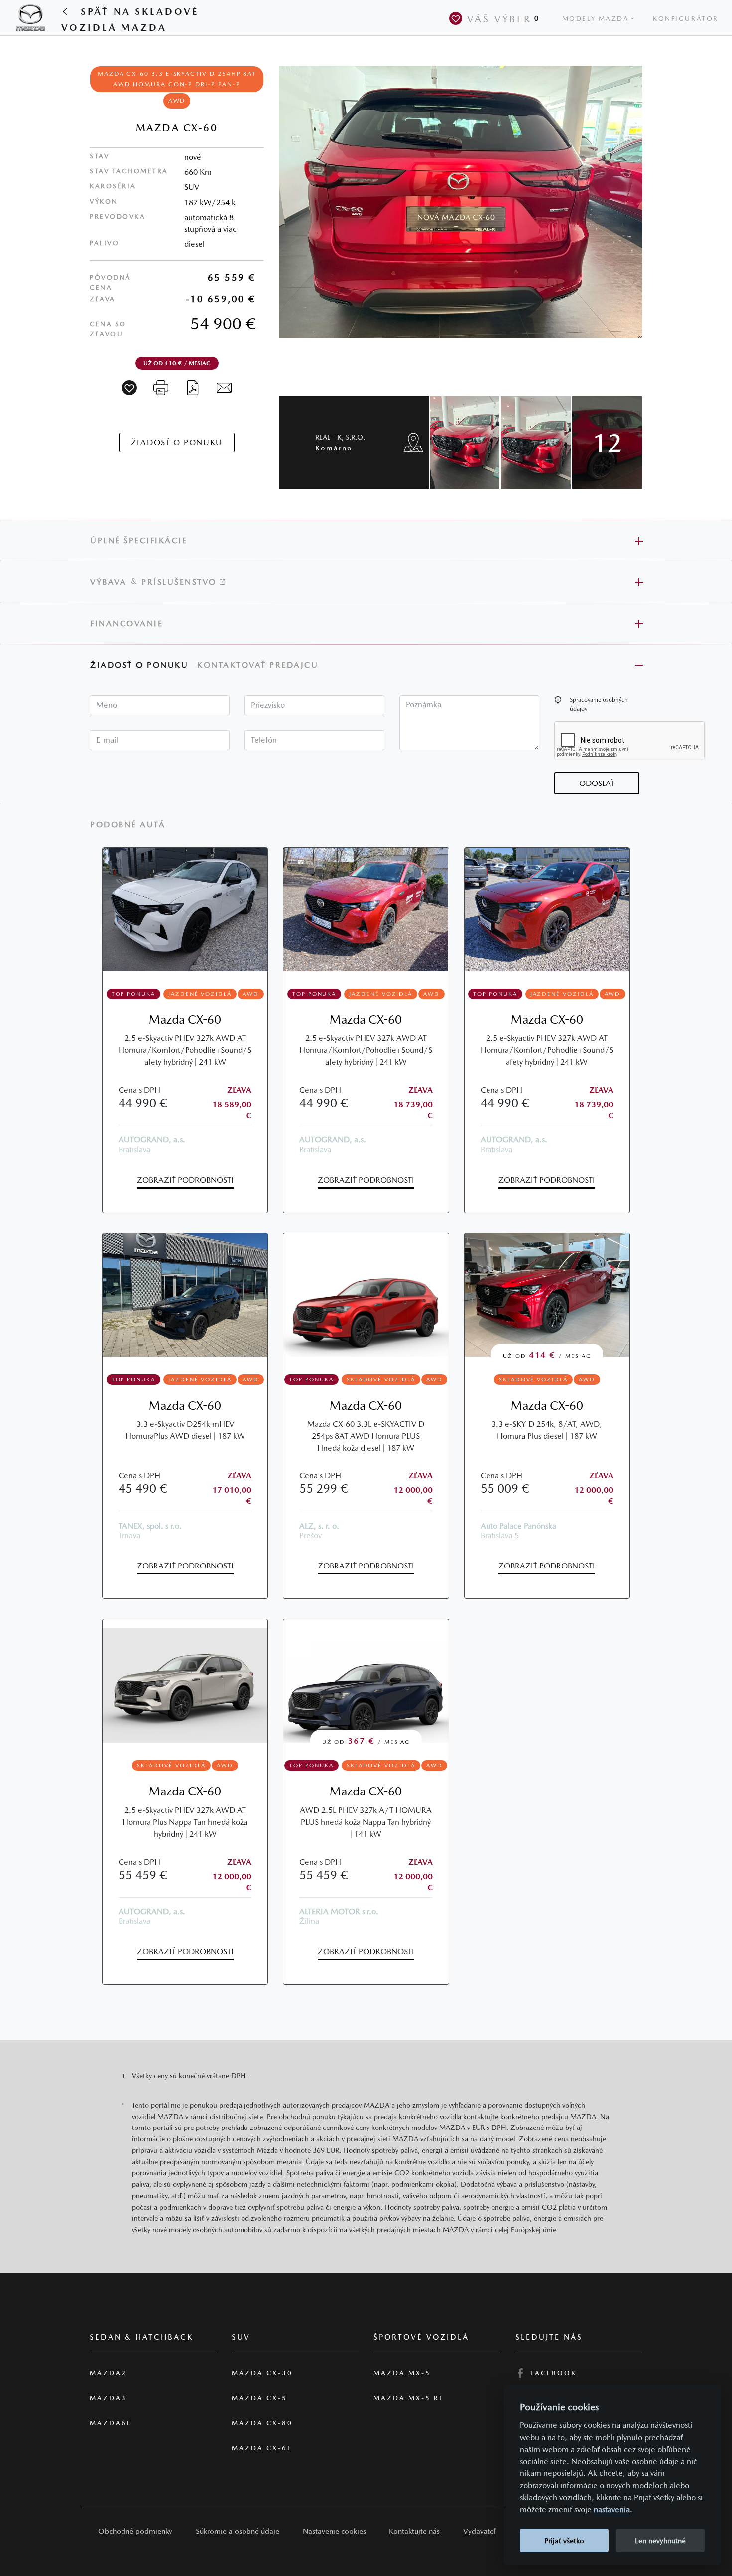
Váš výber (503, 19)
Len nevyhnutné (660, 2540)
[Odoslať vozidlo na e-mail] (224, 387)
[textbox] (160, 705)
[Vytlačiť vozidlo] (161, 387)
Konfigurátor (686, 19)
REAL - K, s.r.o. (340, 442)
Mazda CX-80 (262, 2423)
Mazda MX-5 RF (409, 2398)
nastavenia (612, 2510)
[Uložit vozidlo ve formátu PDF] (193, 387)
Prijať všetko (564, 2540)
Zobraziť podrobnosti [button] (185, 1180)
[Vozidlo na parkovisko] (129, 388)
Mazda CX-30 (262, 2373)
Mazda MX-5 (402, 2373)
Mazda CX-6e (262, 2448)
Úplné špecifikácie (139, 540)
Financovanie (126, 623)
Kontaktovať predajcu (259, 665)
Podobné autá (128, 825)
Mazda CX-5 (259, 2398)
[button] (558, 700)
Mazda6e (111, 2423)
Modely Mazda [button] (596, 19)
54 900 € (223, 323)
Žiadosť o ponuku (139, 665)
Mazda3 (108, 2398)
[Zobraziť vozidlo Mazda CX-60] (185, 909)
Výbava (108, 582)
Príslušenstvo (181, 582)
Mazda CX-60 (185, 1020)
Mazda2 (108, 2373)
